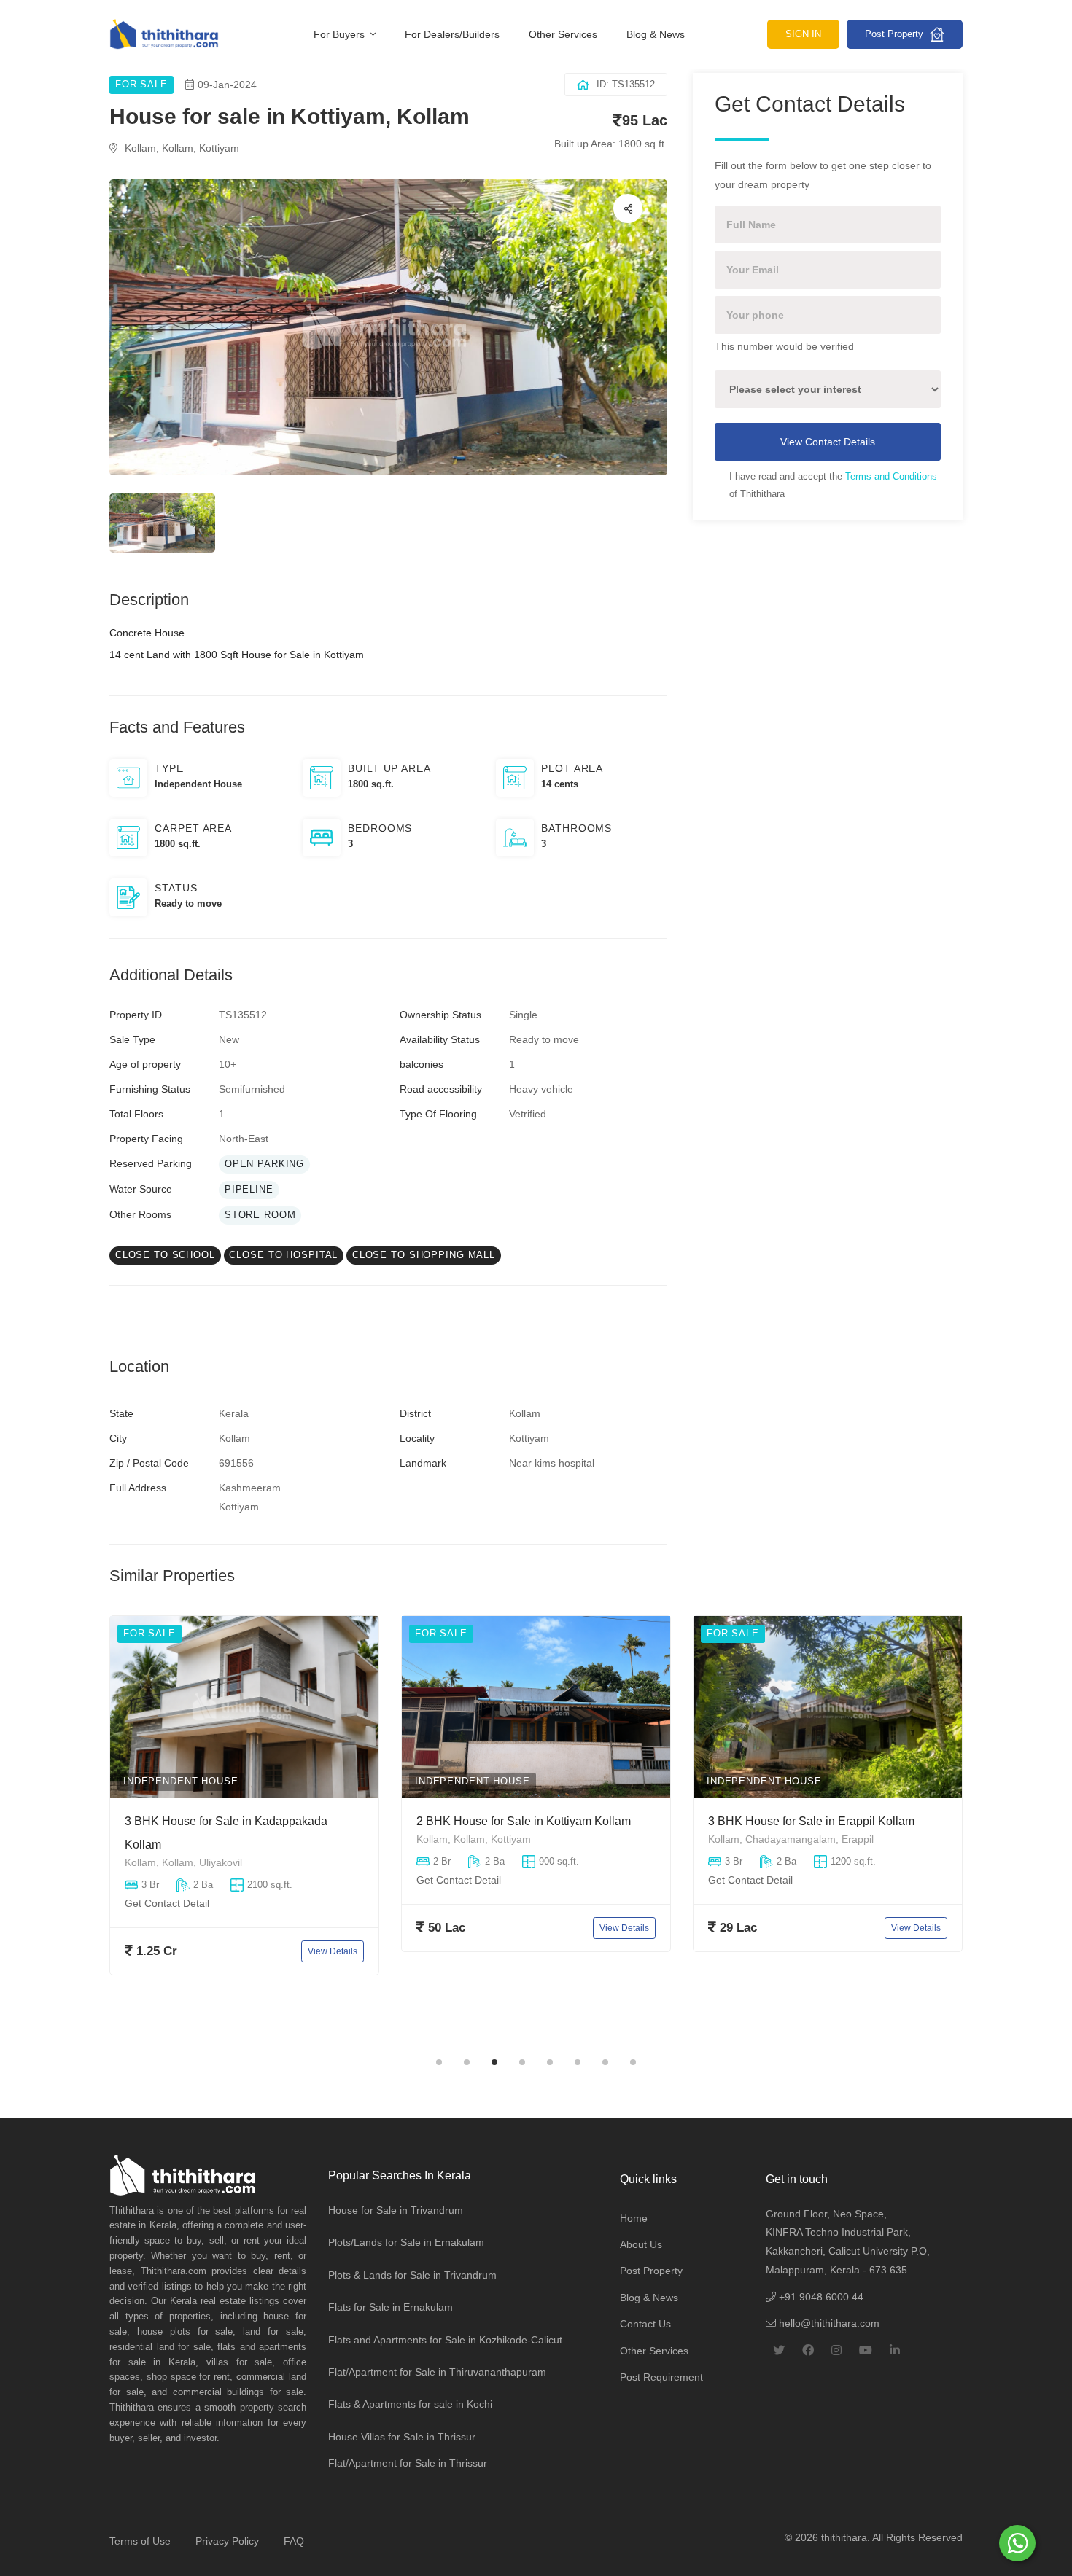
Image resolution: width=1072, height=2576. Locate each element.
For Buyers (341, 34)
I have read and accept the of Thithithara (833, 485)
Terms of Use (140, 2541)
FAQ (294, 2541)
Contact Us (645, 2324)
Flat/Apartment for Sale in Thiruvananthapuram (437, 2372)
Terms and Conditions (891, 476)
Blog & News (656, 34)
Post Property (896, 34)
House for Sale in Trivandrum (396, 2210)
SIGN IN (803, 34)
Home (634, 2218)
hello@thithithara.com (828, 2323)
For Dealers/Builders (452, 34)
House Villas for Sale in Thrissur (402, 2437)
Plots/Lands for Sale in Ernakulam (406, 2242)
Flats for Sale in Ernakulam (391, 2307)
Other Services (563, 34)
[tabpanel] (244, 1830)
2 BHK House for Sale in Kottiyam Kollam (232, 1821)
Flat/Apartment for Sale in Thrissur (408, 2463)
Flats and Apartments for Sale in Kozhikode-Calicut (445, 2340)
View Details (333, 1927)
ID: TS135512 (626, 84)
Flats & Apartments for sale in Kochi (410, 2404)
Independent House (181, 1781)
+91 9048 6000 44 (820, 2297)
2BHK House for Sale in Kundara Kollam (813, 1821)
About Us (641, 2244)
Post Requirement (661, 2377)
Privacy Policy (227, 2541)
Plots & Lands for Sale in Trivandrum (412, 2275)
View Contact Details (828, 442)
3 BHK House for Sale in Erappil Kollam (520, 1821)
